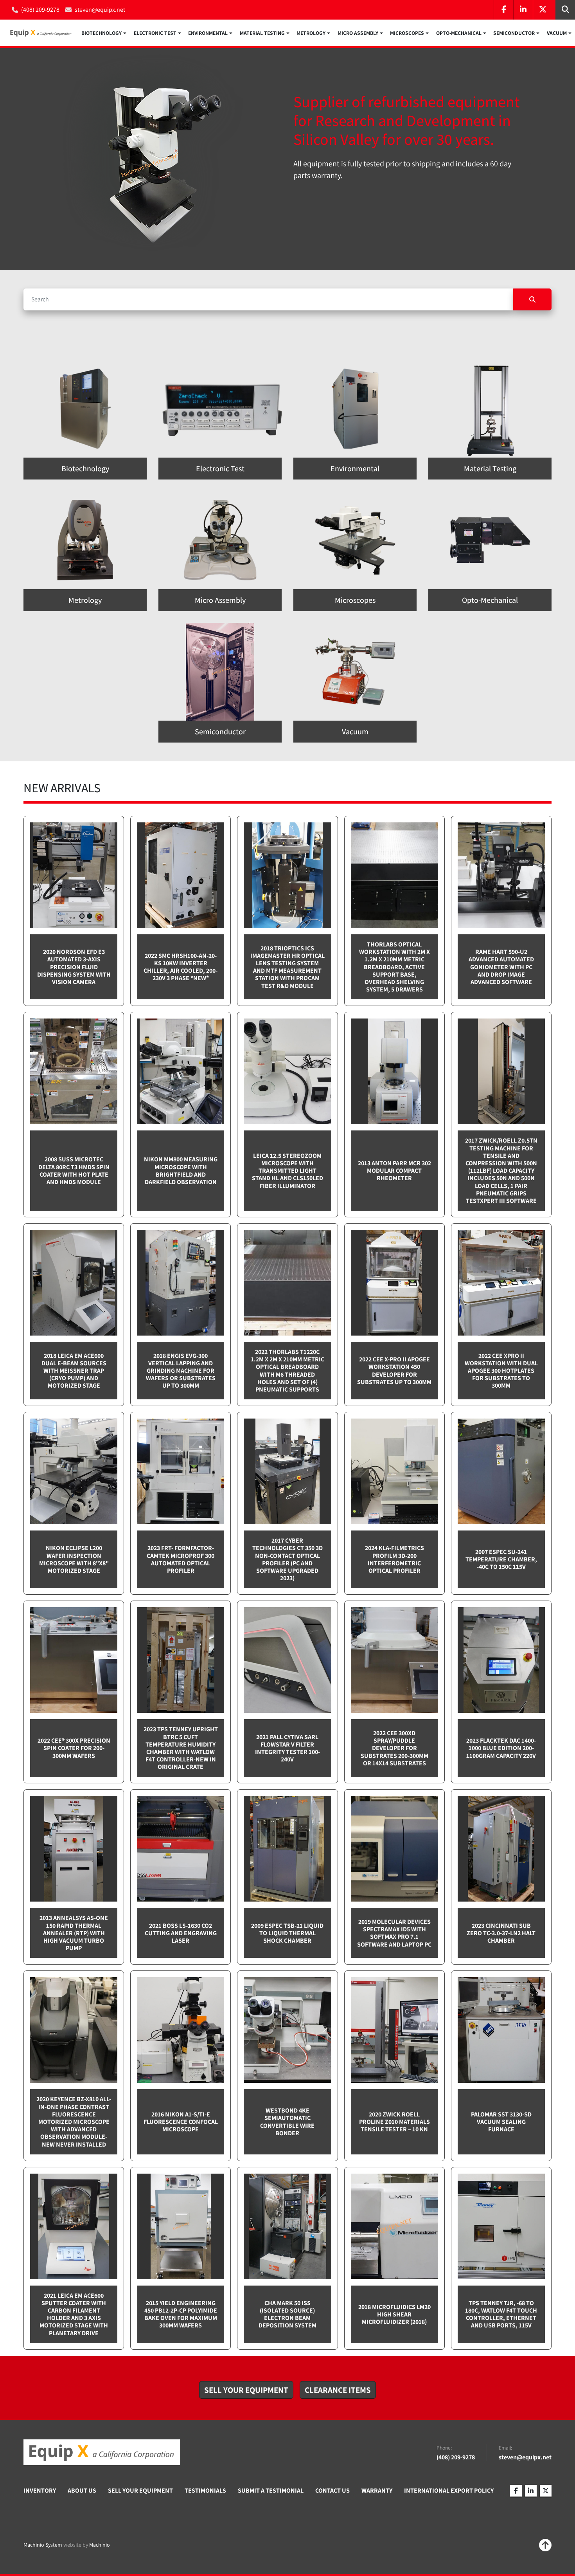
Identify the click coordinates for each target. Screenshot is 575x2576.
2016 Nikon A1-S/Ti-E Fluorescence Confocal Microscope (181, 2122)
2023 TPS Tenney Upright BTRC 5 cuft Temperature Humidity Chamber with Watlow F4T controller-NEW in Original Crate (181, 1748)
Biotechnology (102, 33)
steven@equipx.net (100, 10)
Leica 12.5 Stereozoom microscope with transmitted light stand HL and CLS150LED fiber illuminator (287, 1171)
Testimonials (205, 2490)
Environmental (208, 33)
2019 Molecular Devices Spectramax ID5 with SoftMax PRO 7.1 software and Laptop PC (394, 1933)
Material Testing (262, 33)
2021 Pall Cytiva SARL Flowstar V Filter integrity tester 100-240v (287, 1748)
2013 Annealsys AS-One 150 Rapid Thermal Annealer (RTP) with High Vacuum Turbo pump (74, 1933)
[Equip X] (102, 2452)
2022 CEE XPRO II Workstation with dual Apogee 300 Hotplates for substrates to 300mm (501, 1371)
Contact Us (332, 2490)
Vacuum (557, 33)
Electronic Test (155, 33)
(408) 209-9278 (40, 10)
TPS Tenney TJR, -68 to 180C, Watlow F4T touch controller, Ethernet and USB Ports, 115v (501, 2314)
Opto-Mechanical (459, 33)
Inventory (40, 2490)
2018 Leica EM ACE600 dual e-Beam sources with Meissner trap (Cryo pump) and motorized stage (74, 1371)
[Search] (532, 299)
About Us (82, 2490)
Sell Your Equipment (140, 2490)
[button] (104, 33)
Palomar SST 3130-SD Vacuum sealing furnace (501, 2122)
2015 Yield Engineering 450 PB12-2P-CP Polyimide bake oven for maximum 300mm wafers (181, 2314)
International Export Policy (449, 2490)
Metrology (311, 33)
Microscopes (407, 33)
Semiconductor (514, 33)
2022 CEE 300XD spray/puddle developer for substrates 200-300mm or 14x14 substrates (394, 1748)
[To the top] (545, 2545)
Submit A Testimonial (271, 2490)
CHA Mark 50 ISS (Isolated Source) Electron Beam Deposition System (287, 2314)
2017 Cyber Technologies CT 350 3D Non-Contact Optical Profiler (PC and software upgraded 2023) (287, 1559)
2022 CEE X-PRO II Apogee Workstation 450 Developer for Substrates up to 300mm (394, 1371)
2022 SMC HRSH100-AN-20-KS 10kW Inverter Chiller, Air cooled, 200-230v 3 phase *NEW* (181, 967)
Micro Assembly (358, 33)
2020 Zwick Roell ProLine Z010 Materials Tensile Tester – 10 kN (394, 2122)
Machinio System (43, 2545)
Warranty (377, 2490)
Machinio (100, 2545)
